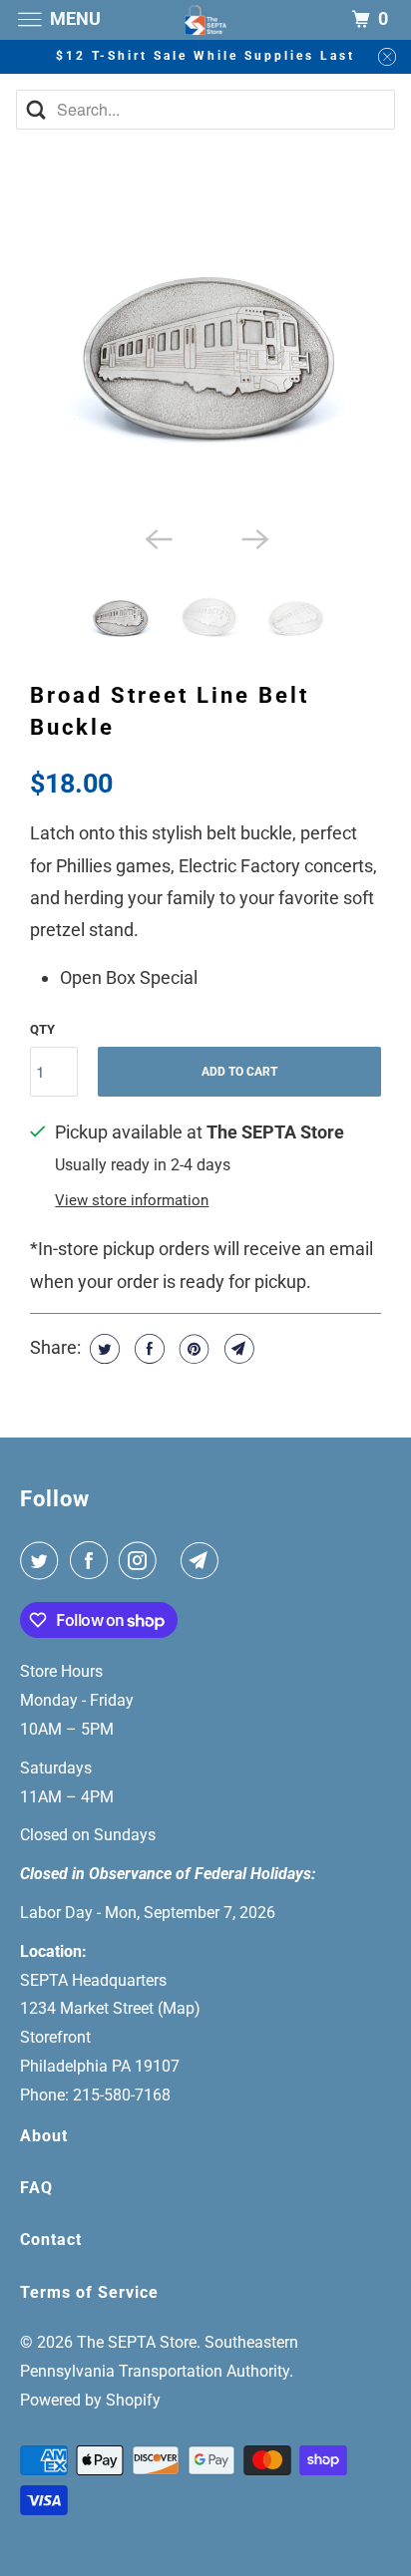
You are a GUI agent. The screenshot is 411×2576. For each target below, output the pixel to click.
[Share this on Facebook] (147, 1349)
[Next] (253, 537)
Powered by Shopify (90, 2400)
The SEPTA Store (137, 2342)
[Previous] (158, 537)
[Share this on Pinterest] (192, 1349)
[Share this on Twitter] (102, 1349)
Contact (51, 2240)
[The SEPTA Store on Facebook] (93, 1561)
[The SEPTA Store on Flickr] (173, 1561)
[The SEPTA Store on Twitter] (43, 1561)
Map (179, 2008)
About (44, 2136)
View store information (132, 1200)
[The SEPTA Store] (205, 19)
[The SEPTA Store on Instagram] (142, 1561)
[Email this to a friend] (237, 1349)
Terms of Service (89, 2292)
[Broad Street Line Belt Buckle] (205, 341)
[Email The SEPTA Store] (204, 1561)
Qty (42, 1029)
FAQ (36, 2188)
